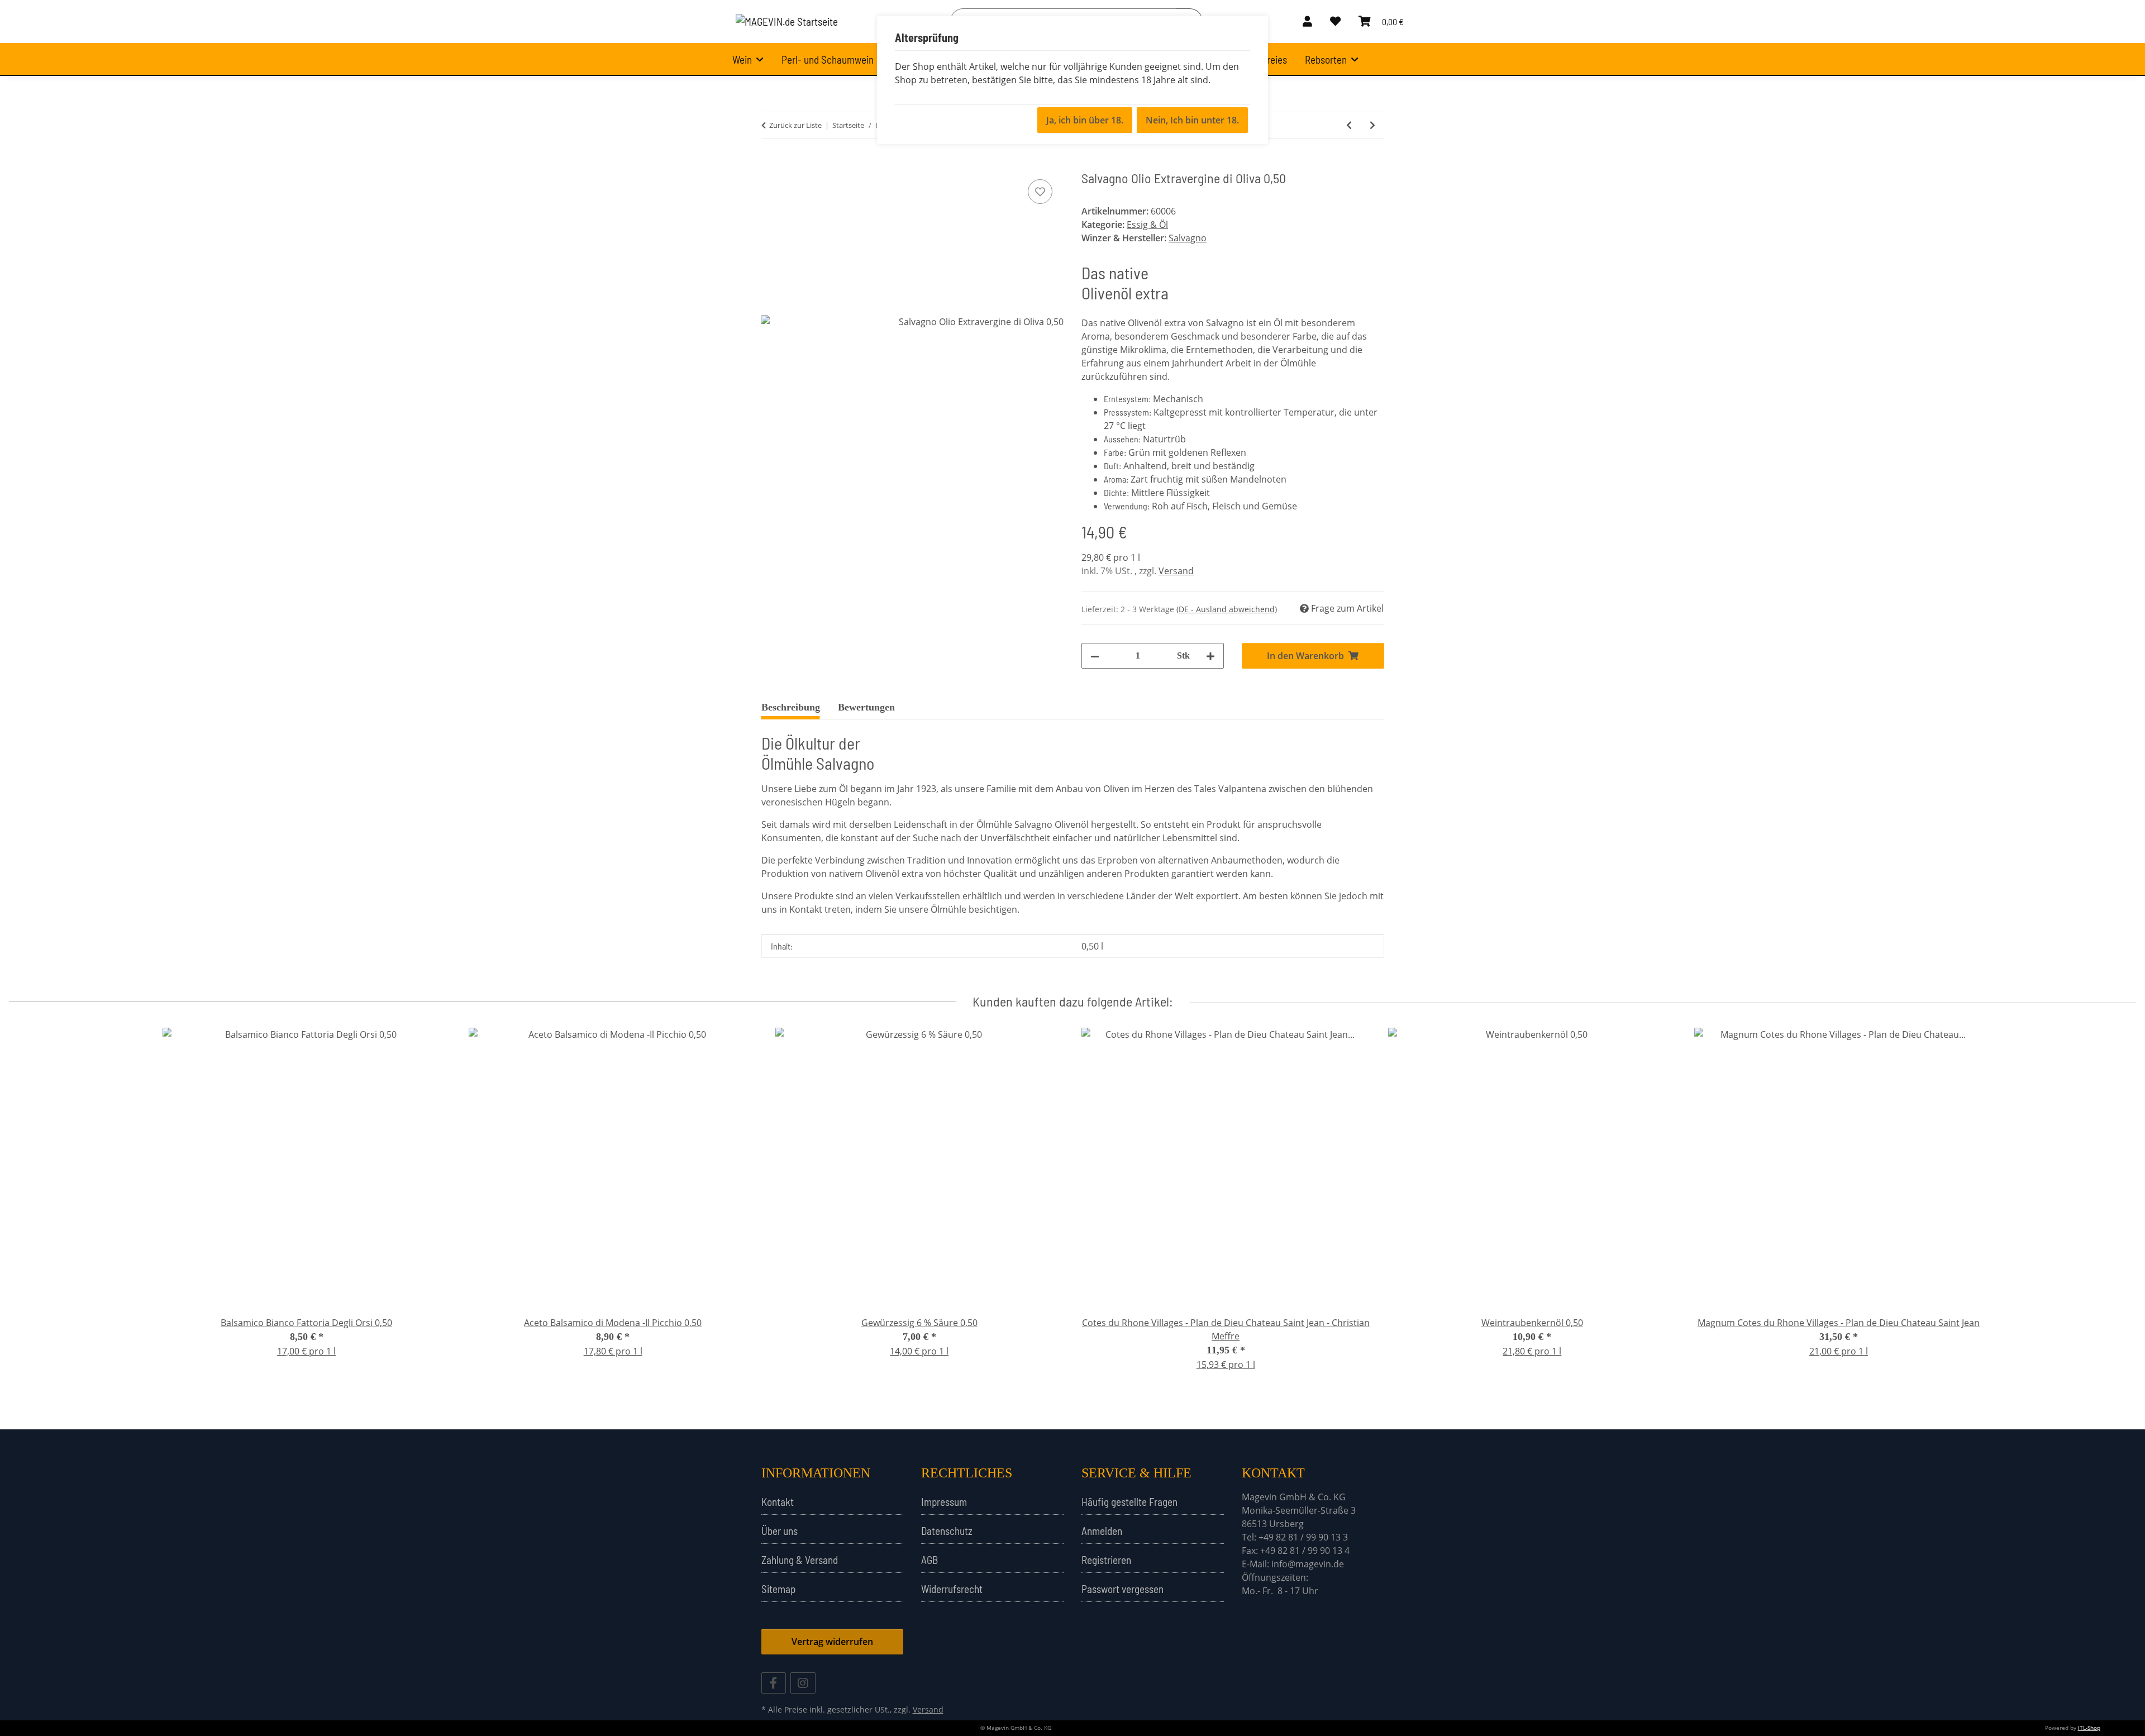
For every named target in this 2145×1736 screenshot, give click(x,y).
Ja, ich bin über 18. (1085, 120)
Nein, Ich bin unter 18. (1192, 120)
